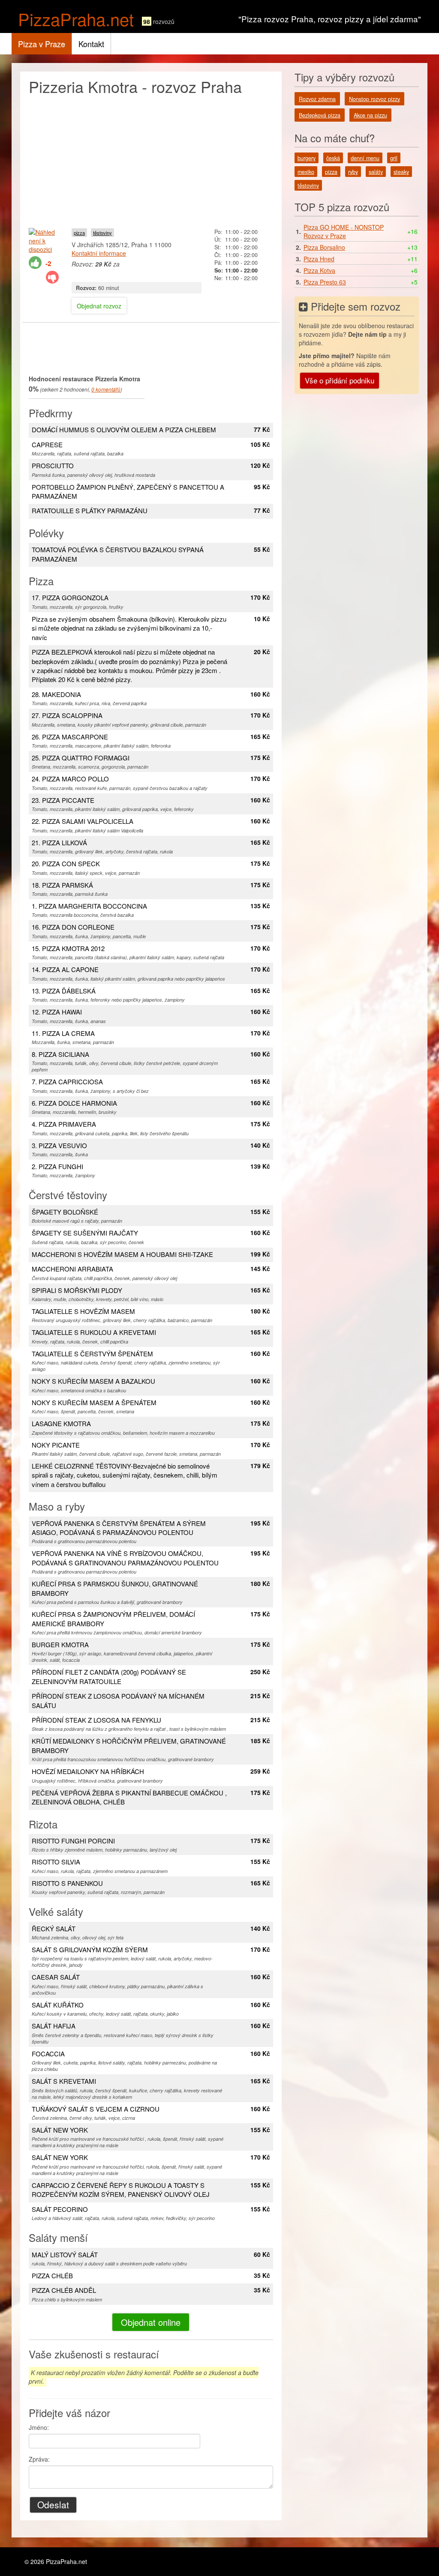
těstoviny (102, 233)
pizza (79, 233)
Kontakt (91, 44)
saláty (376, 172)
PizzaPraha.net (76, 19)
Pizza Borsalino (324, 247)
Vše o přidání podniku (340, 380)
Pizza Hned (319, 259)
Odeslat (53, 2504)
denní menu (365, 158)
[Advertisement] (151, 159)
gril (394, 158)
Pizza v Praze (42, 44)
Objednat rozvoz (99, 306)
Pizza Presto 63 (325, 282)
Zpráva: (39, 2459)
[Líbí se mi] (35, 263)
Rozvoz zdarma (317, 99)
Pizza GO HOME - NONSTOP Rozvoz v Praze (344, 231)
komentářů (106, 389)
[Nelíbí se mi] (52, 277)
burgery (307, 158)
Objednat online (151, 2322)
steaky (401, 172)
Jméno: (39, 2427)
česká (333, 158)
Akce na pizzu (370, 115)
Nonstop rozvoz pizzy (374, 99)
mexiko (306, 172)
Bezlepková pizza (320, 115)
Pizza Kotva (319, 270)
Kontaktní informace (99, 253)
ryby (353, 172)
